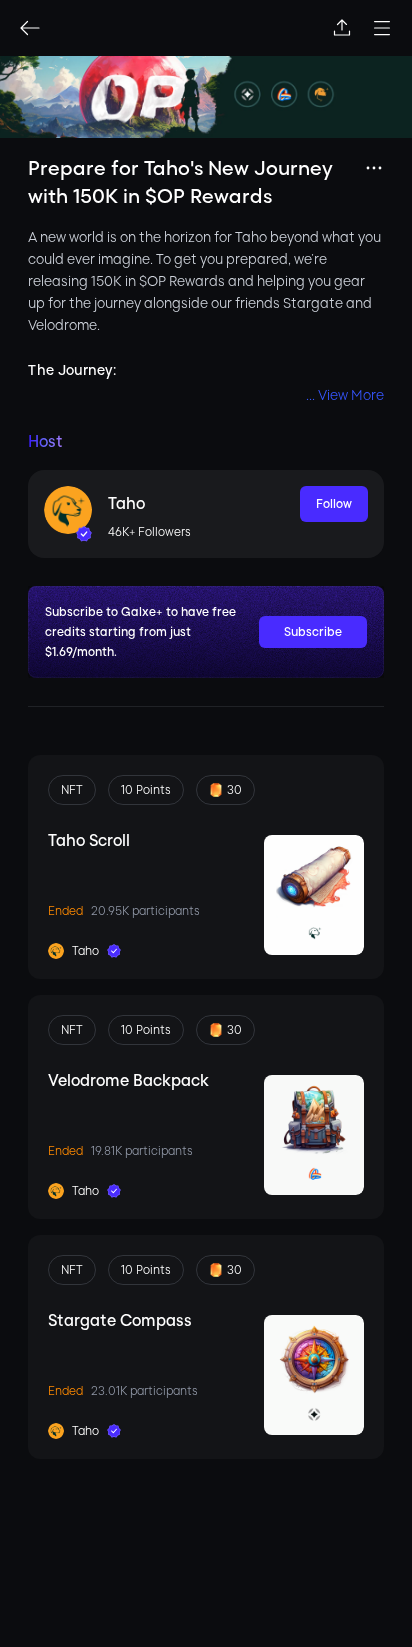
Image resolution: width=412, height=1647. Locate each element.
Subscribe (313, 632)
